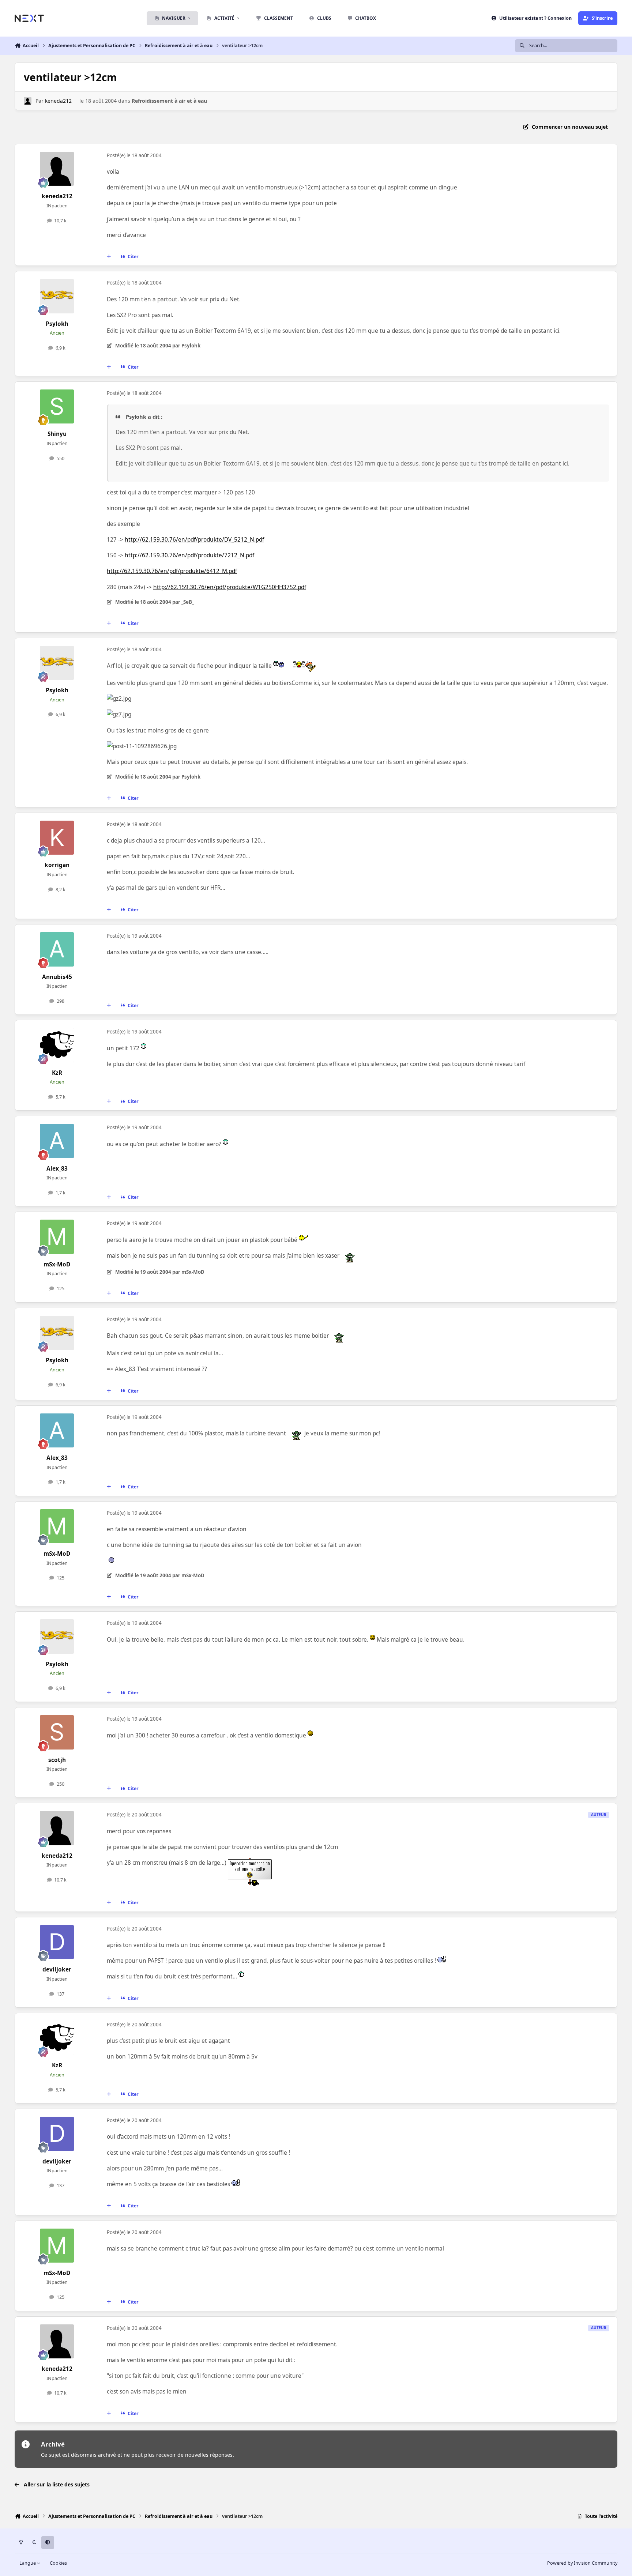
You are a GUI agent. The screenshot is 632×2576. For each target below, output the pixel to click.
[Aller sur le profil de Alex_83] (57, 1141)
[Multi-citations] (109, 257)
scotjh (57, 1760)
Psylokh (57, 324)
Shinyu (57, 434)
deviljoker (57, 1969)
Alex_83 (57, 1169)
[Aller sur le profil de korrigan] (57, 838)
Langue (28, 2563)
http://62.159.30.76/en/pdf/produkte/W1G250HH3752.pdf (230, 587)
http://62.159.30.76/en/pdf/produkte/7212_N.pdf (189, 555)
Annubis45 (57, 977)
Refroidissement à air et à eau (169, 101)
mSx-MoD (57, 1264)
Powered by (582, 2563)
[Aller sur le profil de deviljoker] (57, 1942)
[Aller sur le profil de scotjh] (57, 1732)
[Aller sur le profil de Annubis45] (57, 949)
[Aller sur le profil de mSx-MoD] (57, 1237)
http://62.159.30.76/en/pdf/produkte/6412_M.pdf (172, 571)
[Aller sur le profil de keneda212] (28, 101)
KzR (57, 1073)
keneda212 (58, 101)
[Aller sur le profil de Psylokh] (57, 296)
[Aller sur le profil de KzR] (57, 1045)
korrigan (57, 865)
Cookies (58, 2563)
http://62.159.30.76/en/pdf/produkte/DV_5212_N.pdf (194, 540)
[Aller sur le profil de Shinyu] (57, 407)
